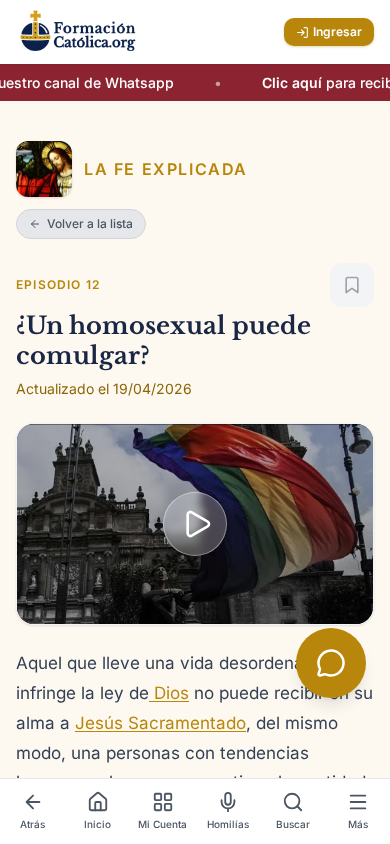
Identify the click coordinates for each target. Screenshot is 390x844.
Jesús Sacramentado (160, 723)
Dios (169, 693)
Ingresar (337, 31)
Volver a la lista (90, 223)
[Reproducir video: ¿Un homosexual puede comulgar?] (195, 524)
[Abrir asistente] (331, 663)
